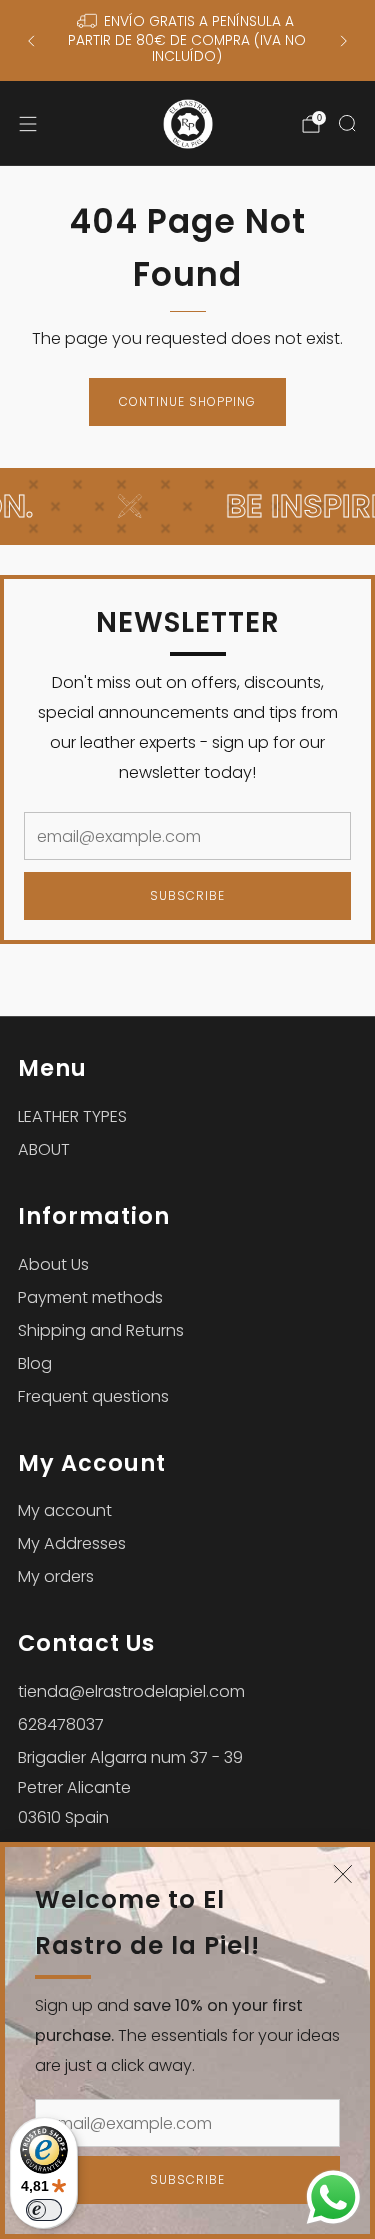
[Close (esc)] (343, 1874)
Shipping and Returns (101, 1330)
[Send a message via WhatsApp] (333, 2197)
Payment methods (90, 1297)
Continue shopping (187, 401)
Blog (35, 1363)
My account (65, 1510)
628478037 (61, 1724)
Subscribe (187, 2179)
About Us (53, 1264)
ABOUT (44, 1149)
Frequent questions (93, 1396)
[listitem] (187, 40)
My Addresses (72, 1543)
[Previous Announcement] (31, 41)
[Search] (347, 123)
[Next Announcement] (344, 41)
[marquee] (187, 506)
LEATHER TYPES (72, 1116)
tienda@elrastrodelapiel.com (131, 1691)
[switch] (44, 2210)
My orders (56, 1576)
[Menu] (28, 124)
